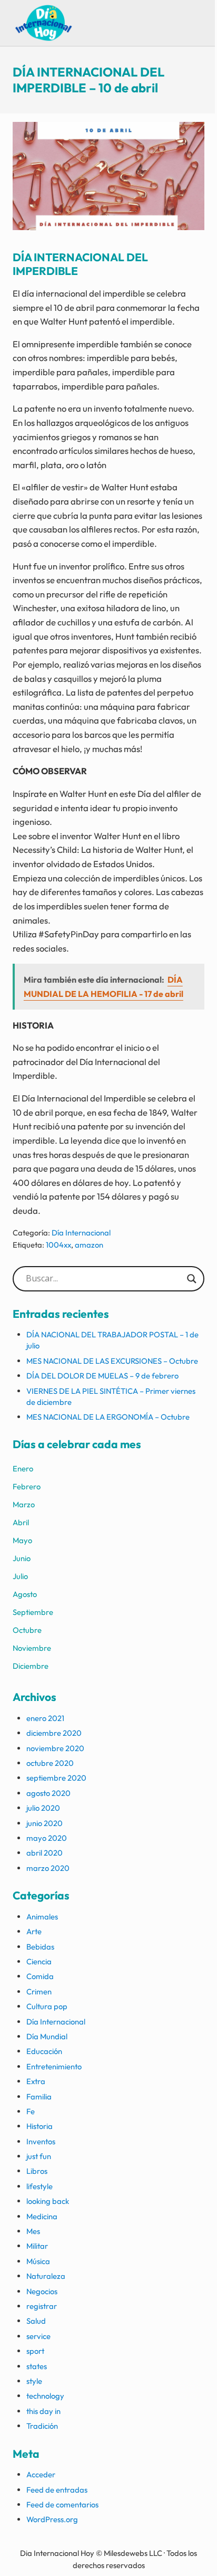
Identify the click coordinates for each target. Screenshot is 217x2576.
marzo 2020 (48, 1868)
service (38, 2336)
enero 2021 (45, 1718)
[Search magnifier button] (192, 1279)
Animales (42, 1917)
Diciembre (31, 1666)
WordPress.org (52, 2519)
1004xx (58, 1245)
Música (38, 2261)
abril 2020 (45, 1853)
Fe (31, 2111)
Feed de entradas (57, 2490)
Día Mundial (47, 2036)
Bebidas (40, 1947)
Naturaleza (46, 2276)
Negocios (42, 2291)
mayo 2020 (47, 1838)
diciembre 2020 (54, 1733)
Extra (36, 2081)
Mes (33, 2231)
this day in (43, 2411)
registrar (42, 2306)
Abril (21, 1522)
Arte (34, 1931)
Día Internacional (81, 1233)
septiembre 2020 (56, 1778)
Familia (39, 2097)
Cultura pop (47, 2006)
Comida (40, 1976)
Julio (20, 1576)
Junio (22, 1558)
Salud (36, 2321)
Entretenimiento (54, 2066)
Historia (40, 2126)
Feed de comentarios (62, 2504)
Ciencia (39, 1961)
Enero (23, 1468)
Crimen (39, 1992)
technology (45, 2396)
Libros (37, 2171)
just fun (39, 2156)
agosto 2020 (48, 1793)
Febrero (27, 1486)
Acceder (41, 2474)
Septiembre (33, 1612)
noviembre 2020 (55, 1748)
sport (35, 2351)
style (34, 2381)
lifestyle (40, 2186)
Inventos (41, 2141)
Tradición (42, 2426)
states (37, 2366)
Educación (44, 2051)
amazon (89, 1245)
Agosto (25, 1594)
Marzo (24, 1504)
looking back (48, 2201)
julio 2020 (43, 1808)
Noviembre (32, 1648)
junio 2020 (45, 1823)
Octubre (27, 1630)
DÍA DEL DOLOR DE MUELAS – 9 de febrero (102, 1376)
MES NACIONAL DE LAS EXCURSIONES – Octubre (112, 1361)
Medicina (42, 2216)
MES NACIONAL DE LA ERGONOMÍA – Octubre (108, 1417)
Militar (37, 2246)
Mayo (22, 1540)
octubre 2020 (50, 1763)
